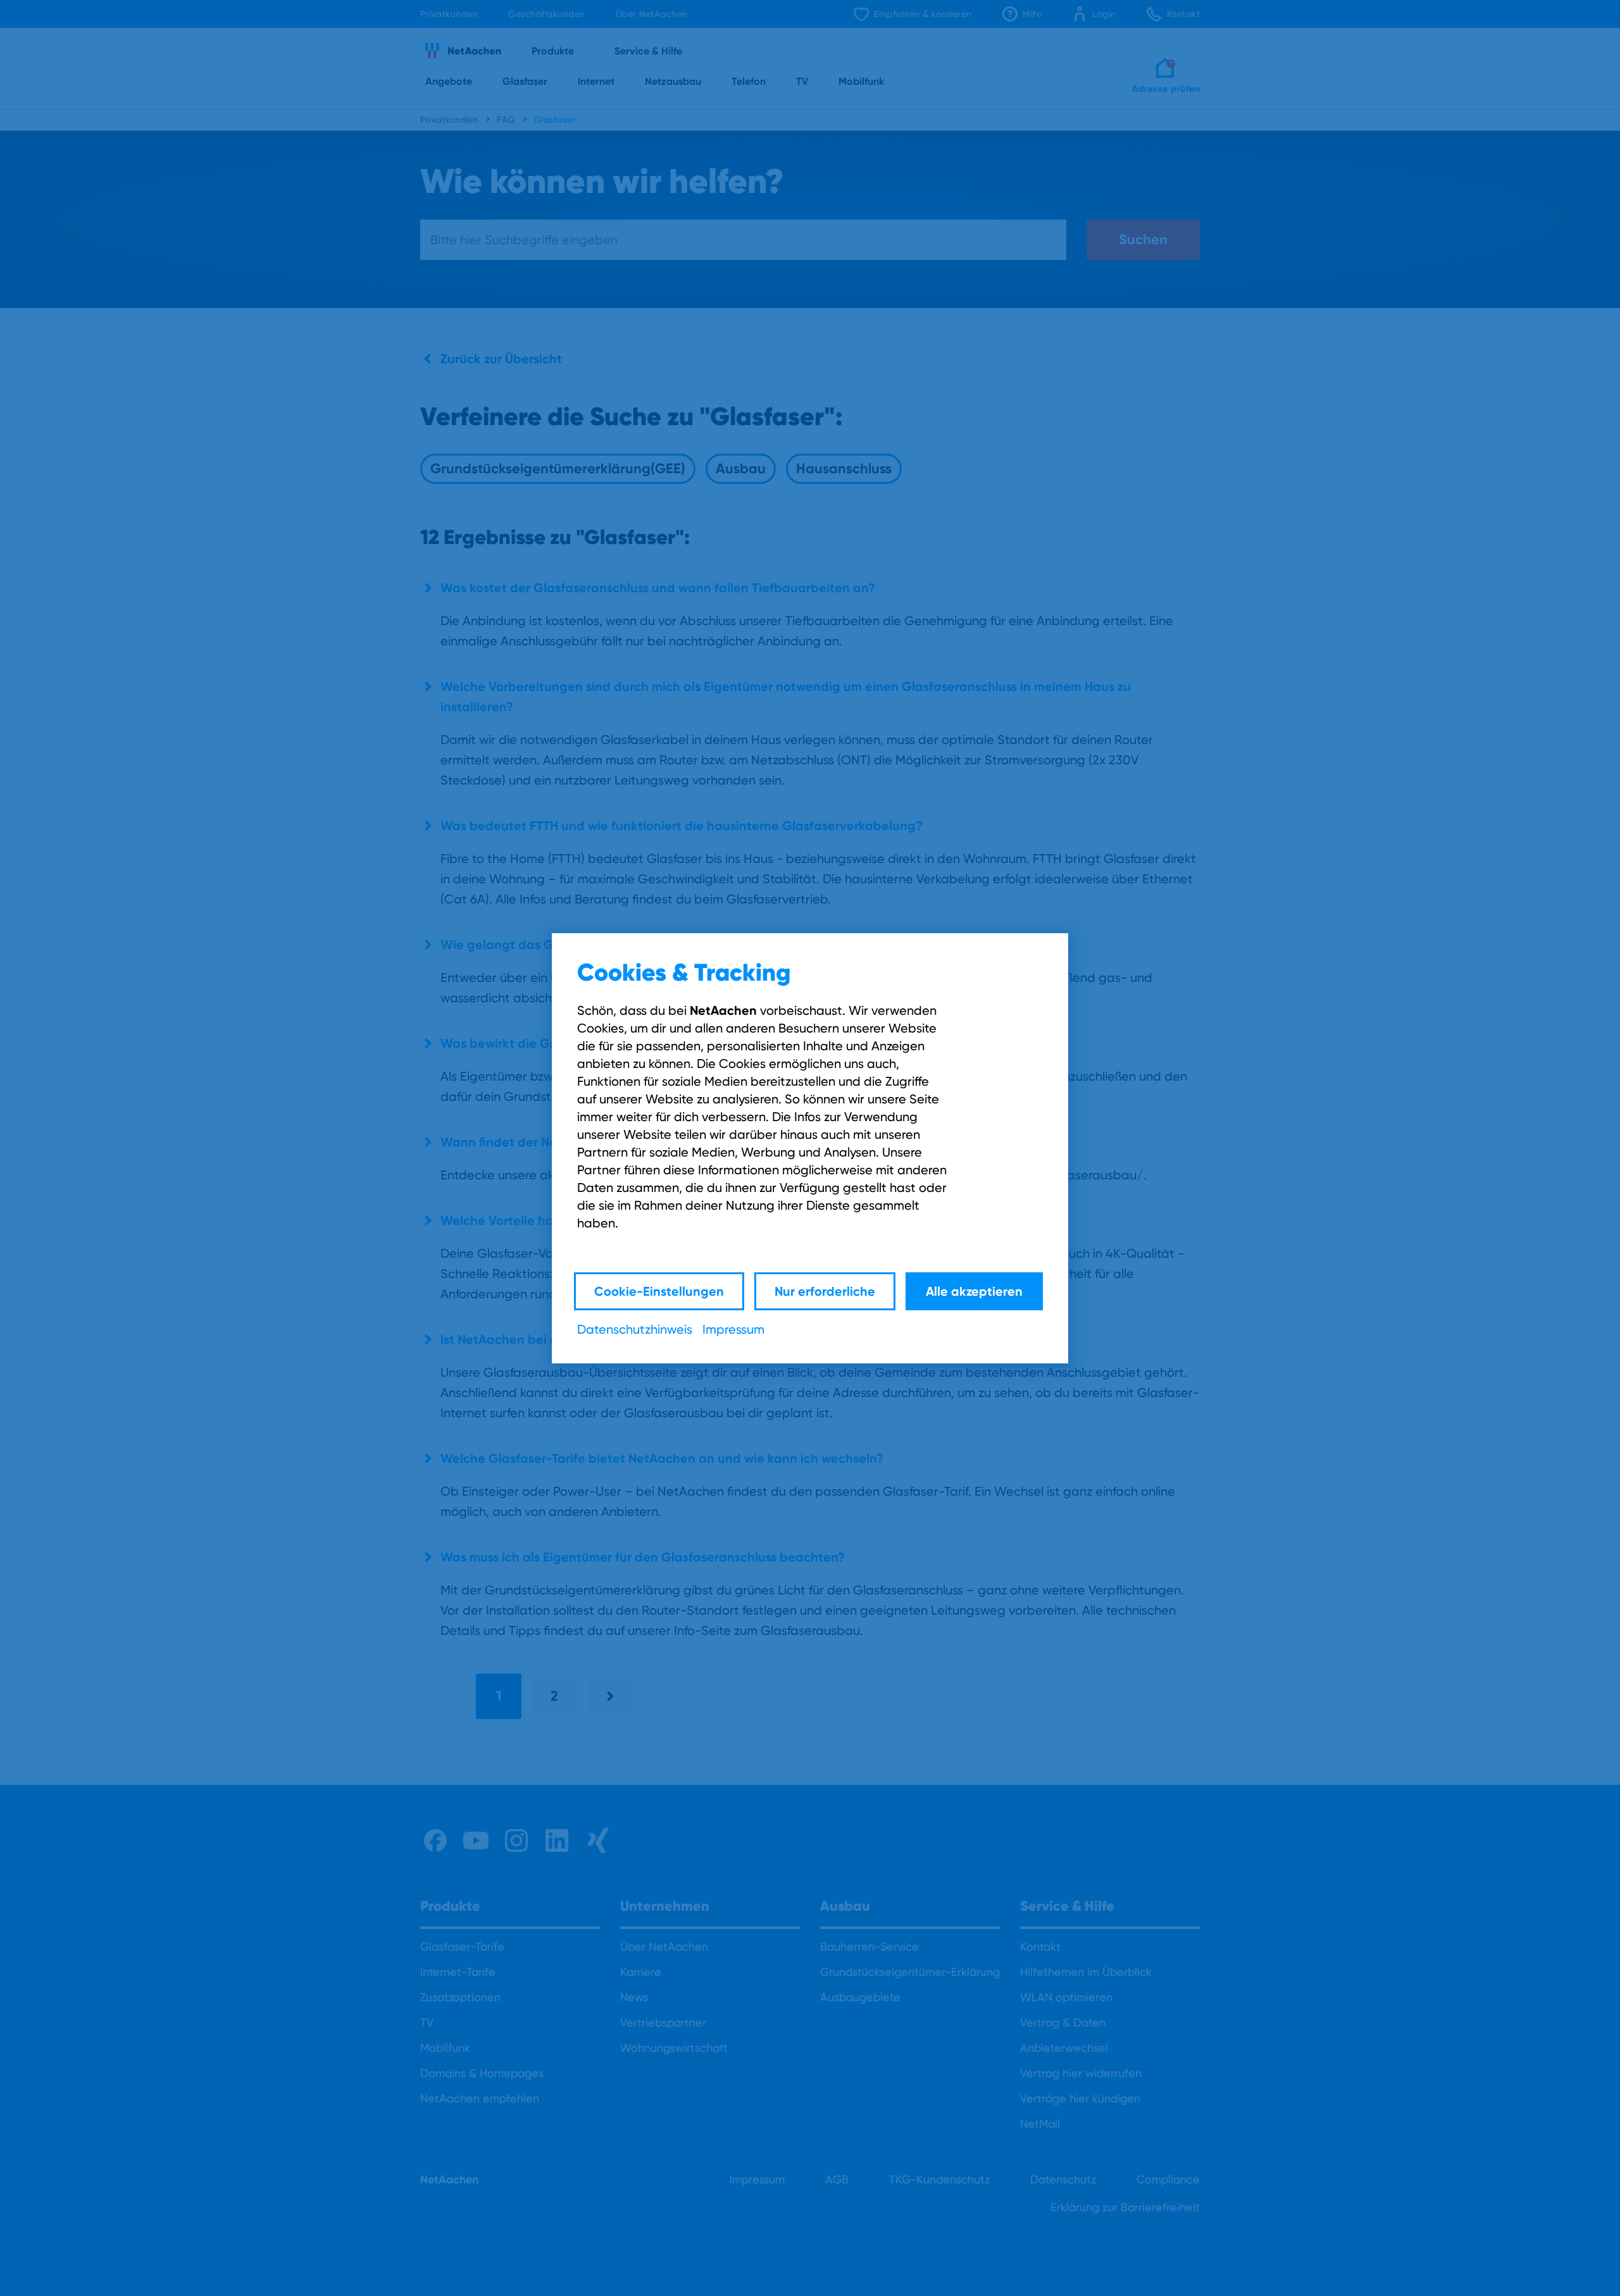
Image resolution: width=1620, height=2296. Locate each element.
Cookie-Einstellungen (659, 1291)
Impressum (733, 1329)
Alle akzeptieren (974, 1291)
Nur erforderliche (825, 1291)
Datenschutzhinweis (635, 1329)
